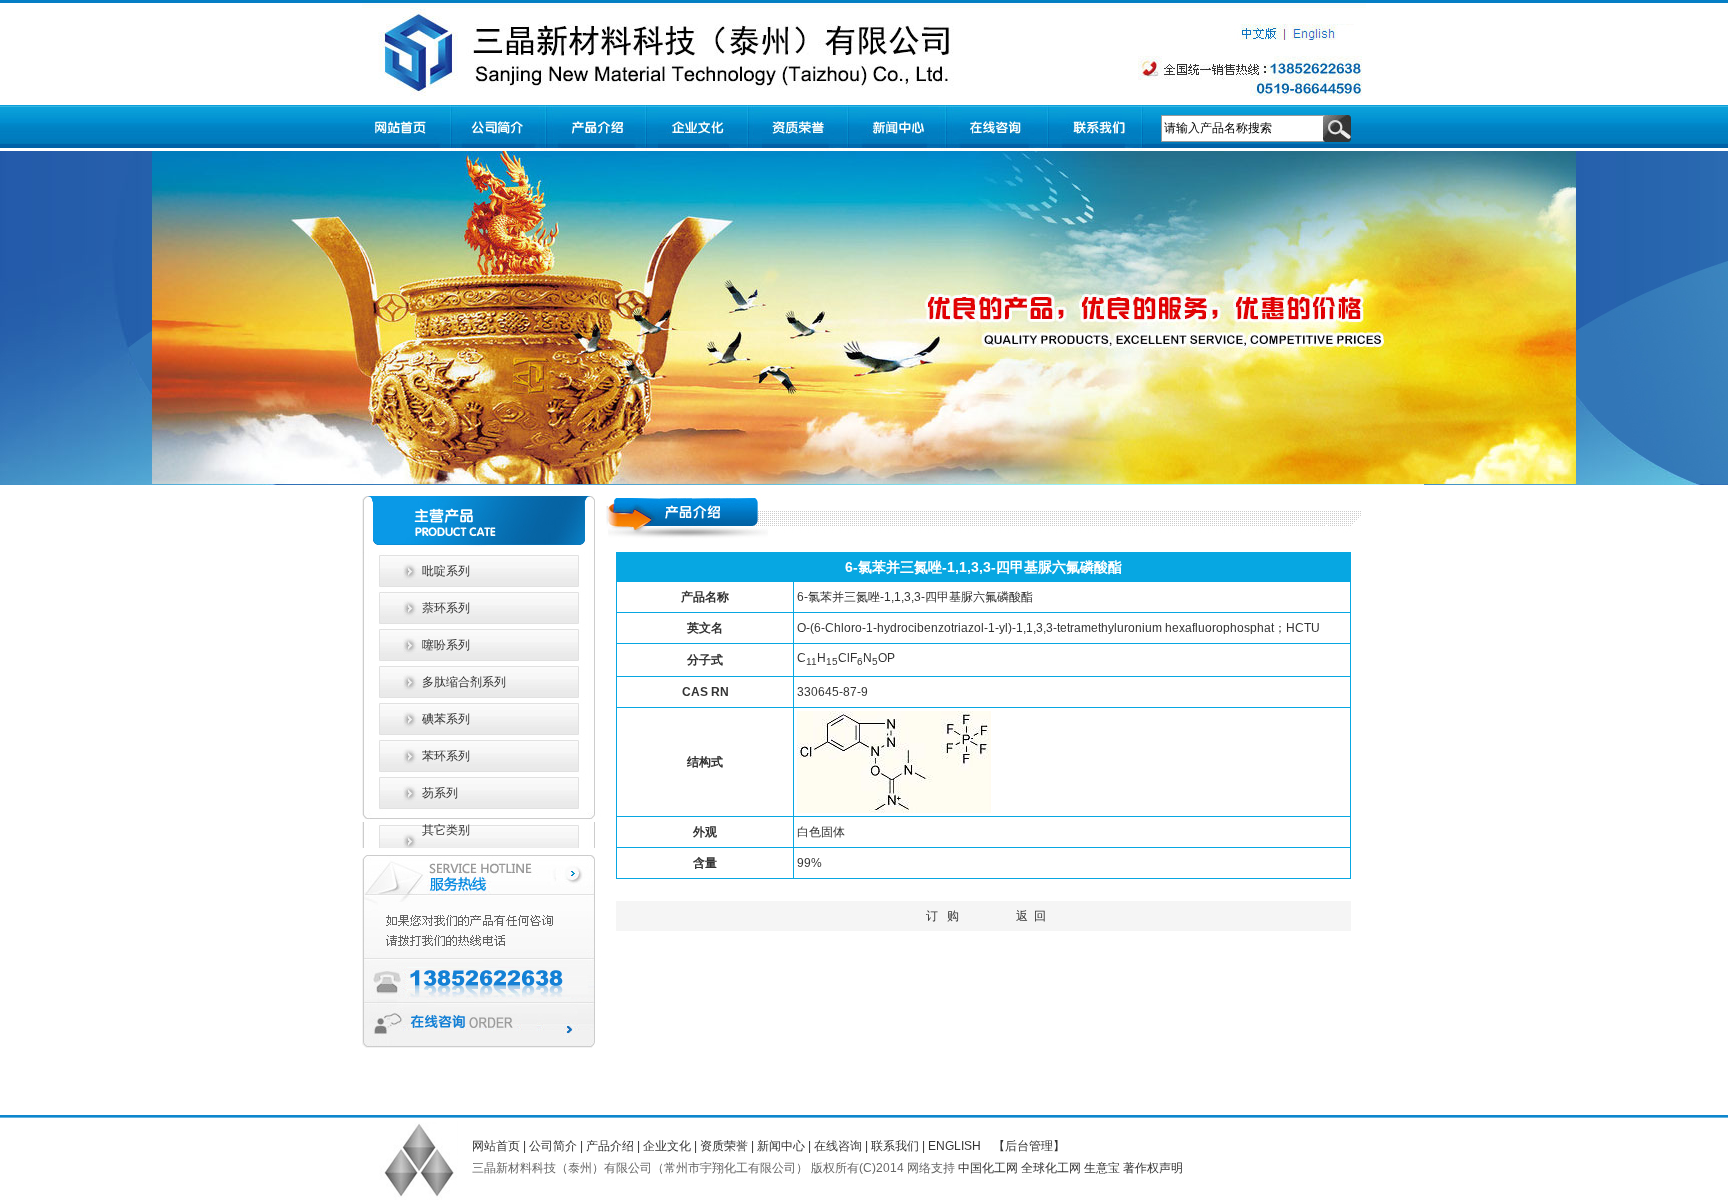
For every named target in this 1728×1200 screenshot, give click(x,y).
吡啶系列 (444, 571)
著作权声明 (1153, 1168)
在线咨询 (838, 1146)
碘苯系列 (444, 719)
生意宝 (1102, 1168)
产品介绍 (610, 1146)
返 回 (1031, 916)
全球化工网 (1051, 1168)
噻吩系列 (444, 645)
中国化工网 (988, 1168)
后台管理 (1029, 1146)
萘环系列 (444, 608)
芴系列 (438, 793)
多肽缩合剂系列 (462, 682)
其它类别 (444, 830)
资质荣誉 (724, 1146)
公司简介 (553, 1146)
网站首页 (496, 1146)
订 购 (942, 916)
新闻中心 (781, 1146)
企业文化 (667, 1146)
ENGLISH (954, 1146)
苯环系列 (444, 756)
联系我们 (895, 1146)
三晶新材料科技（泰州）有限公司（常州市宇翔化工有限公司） (640, 1168)
